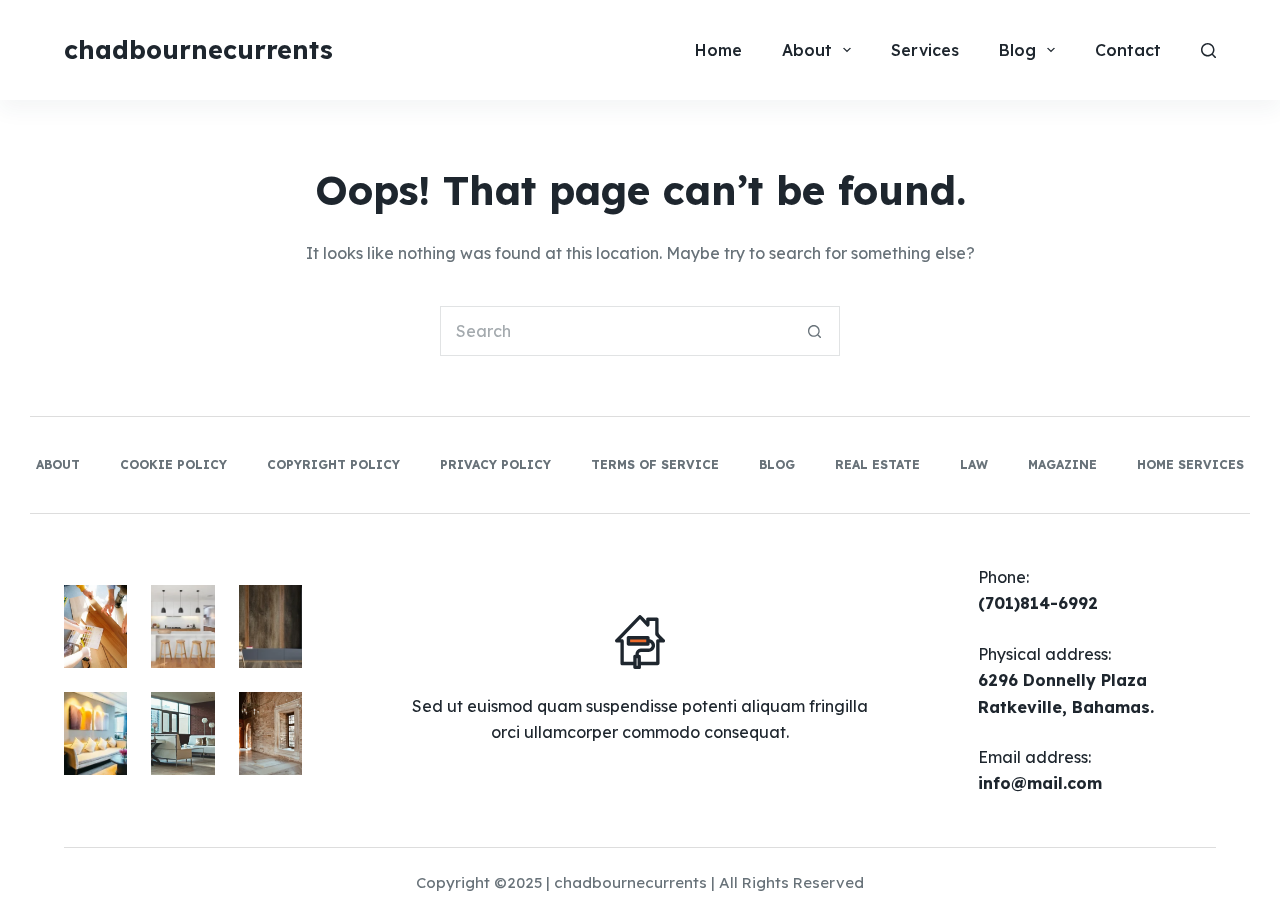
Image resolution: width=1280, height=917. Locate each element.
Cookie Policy (173, 464)
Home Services (1190, 464)
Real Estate (877, 464)
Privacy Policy (495, 464)
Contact (1128, 50)
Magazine (1062, 464)
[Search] (1208, 50)
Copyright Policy (333, 464)
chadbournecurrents (198, 49)
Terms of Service (655, 464)
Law (974, 464)
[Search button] (815, 331)
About (807, 50)
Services (925, 50)
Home (718, 50)
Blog (1017, 50)
